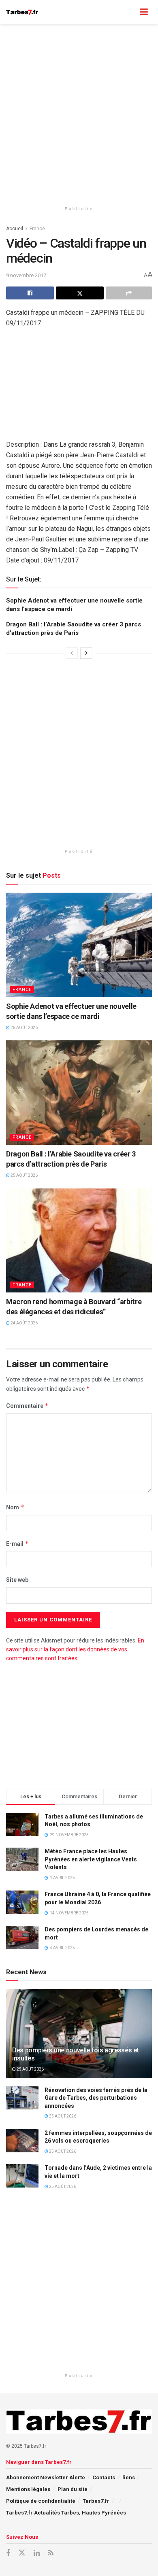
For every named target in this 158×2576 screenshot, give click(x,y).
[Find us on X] (22, 2553)
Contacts (104, 2477)
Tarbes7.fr (96, 2501)
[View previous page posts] (72, 653)
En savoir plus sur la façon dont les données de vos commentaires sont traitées (75, 1650)
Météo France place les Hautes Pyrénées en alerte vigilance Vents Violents (91, 1859)
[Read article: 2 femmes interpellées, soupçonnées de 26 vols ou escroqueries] (22, 2141)
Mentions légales (28, 2489)
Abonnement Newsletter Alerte (46, 2477)
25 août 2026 (24, 1028)
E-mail (17, 1544)
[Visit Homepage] (22, 12)
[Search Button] (128, 12)
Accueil (15, 229)
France (37, 229)
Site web (17, 1580)
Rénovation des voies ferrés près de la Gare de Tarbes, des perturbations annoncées (96, 2098)
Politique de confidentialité (41, 2501)
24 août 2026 (24, 1323)
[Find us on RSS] (51, 2553)
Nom (15, 1507)
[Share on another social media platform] (129, 293)
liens (129, 2477)
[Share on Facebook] (30, 293)
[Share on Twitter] (80, 293)
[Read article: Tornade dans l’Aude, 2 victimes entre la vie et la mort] (22, 2176)
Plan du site (73, 2489)
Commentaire (27, 1406)
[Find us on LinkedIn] (37, 2553)
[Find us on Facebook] (8, 2553)
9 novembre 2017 (26, 275)
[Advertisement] (79, 111)
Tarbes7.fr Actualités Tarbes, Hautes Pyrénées (66, 2513)
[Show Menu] (144, 12)
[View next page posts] (86, 653)
